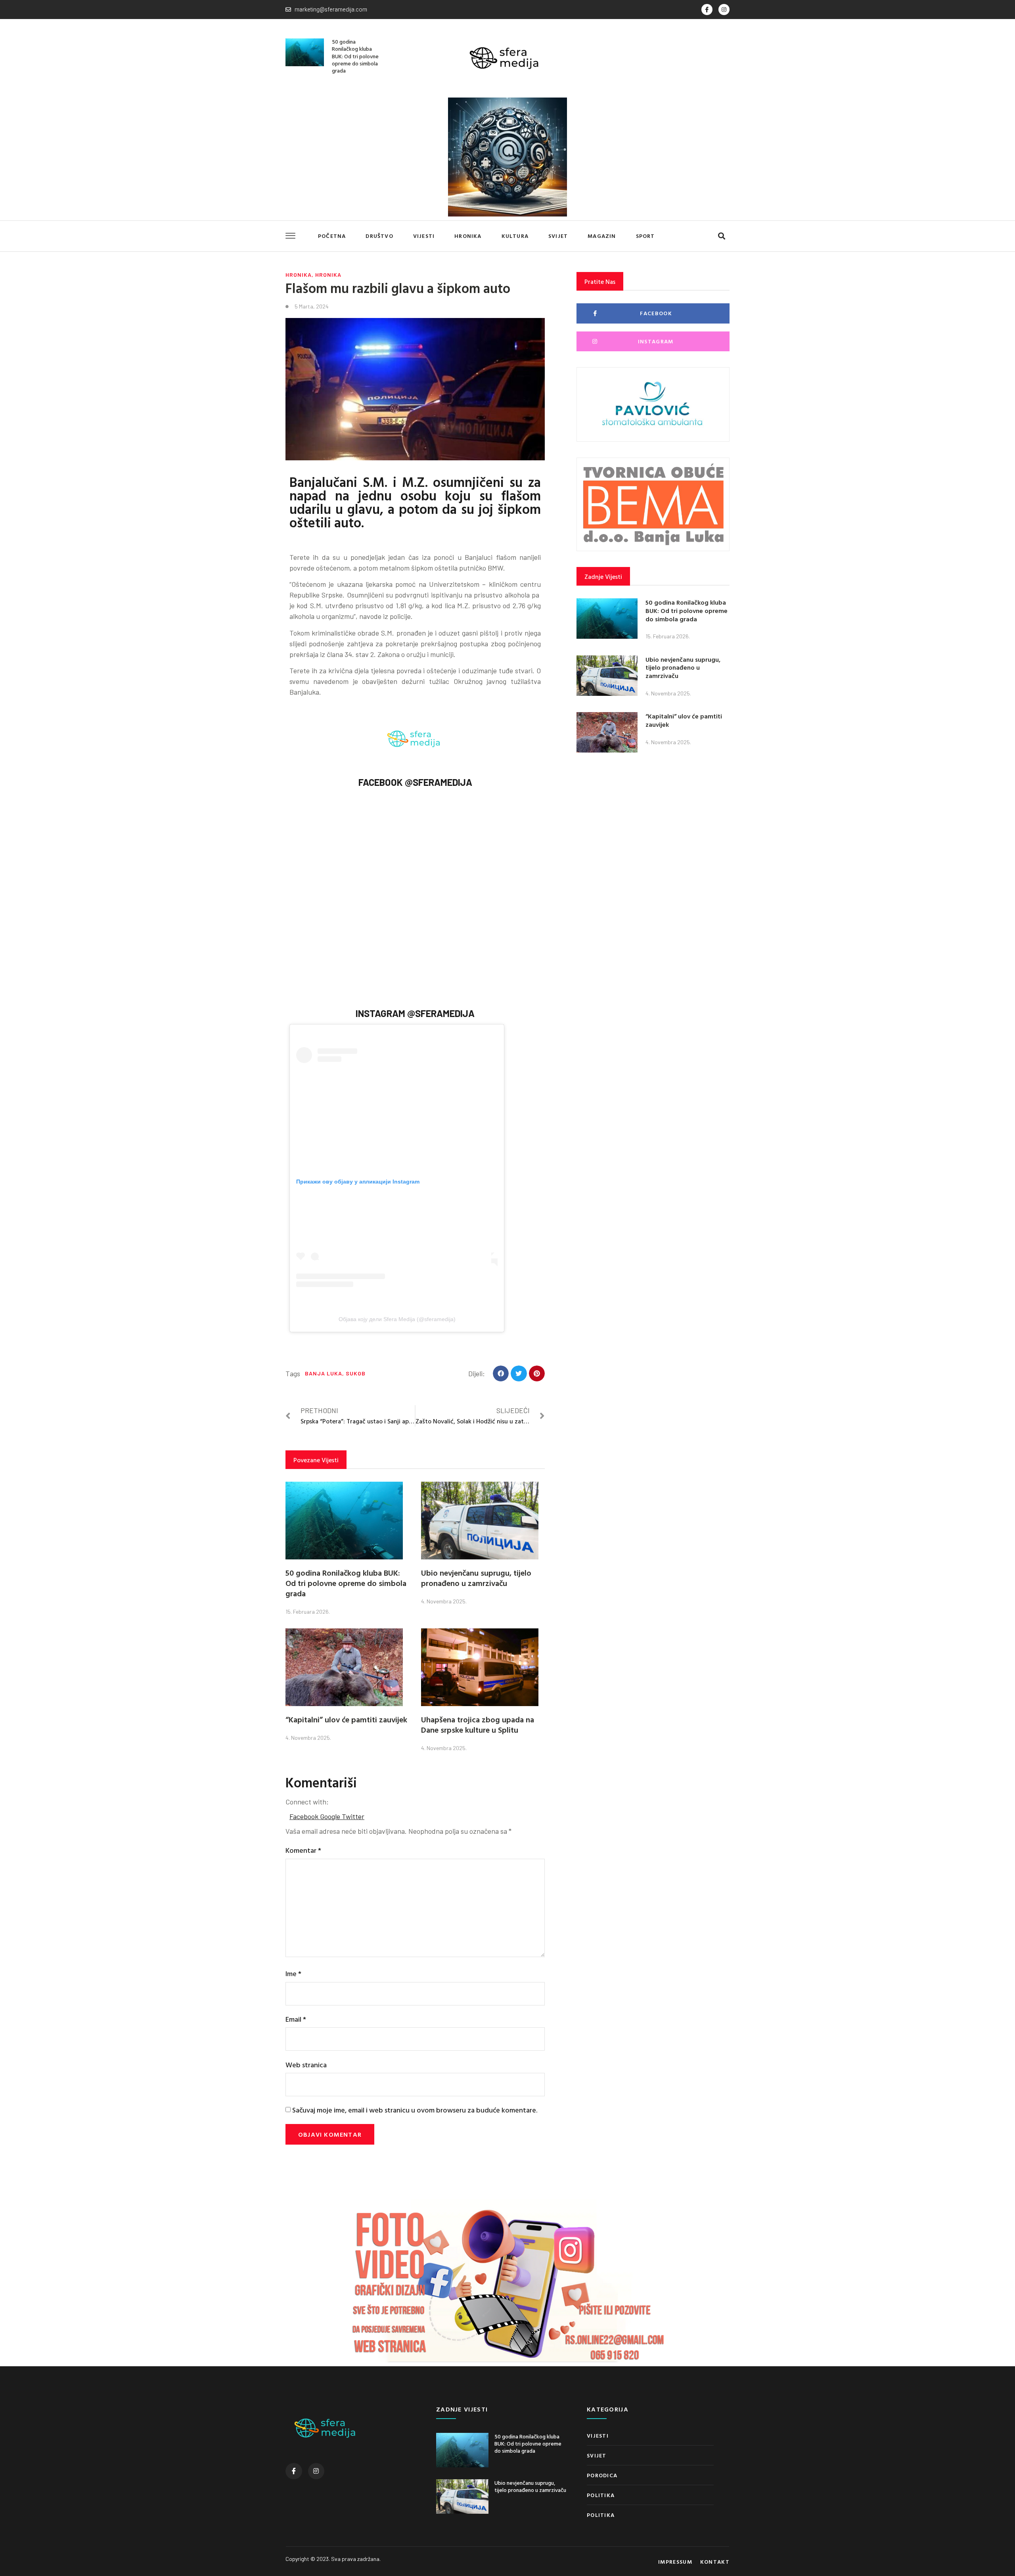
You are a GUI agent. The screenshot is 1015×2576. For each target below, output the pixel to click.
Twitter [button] (353, 1816)
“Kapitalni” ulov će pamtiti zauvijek (346, 1719)
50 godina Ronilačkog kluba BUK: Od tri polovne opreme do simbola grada (355, 56)
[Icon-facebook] (707, 10)
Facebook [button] (305, 1816)
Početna (332, 236)
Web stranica (306, 2065)
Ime (293, 1974)
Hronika (468, 236)
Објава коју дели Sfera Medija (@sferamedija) (397, 1319)
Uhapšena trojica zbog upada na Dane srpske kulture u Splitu (478, 1724)
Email (296, 2019)
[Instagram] (724, 10)
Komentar (303, 1850)
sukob (356, 1373)
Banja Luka (324, 1373)
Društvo (379, 236)
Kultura (515, 236)
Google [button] (331, 1816)
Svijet (558, 236)
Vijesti (424, 236)
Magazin (602, 236)
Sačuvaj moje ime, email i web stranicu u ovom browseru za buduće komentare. (415, 2110)
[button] (721, 236)
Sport (645, 236)
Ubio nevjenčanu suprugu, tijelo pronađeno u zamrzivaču (476, 1578)
